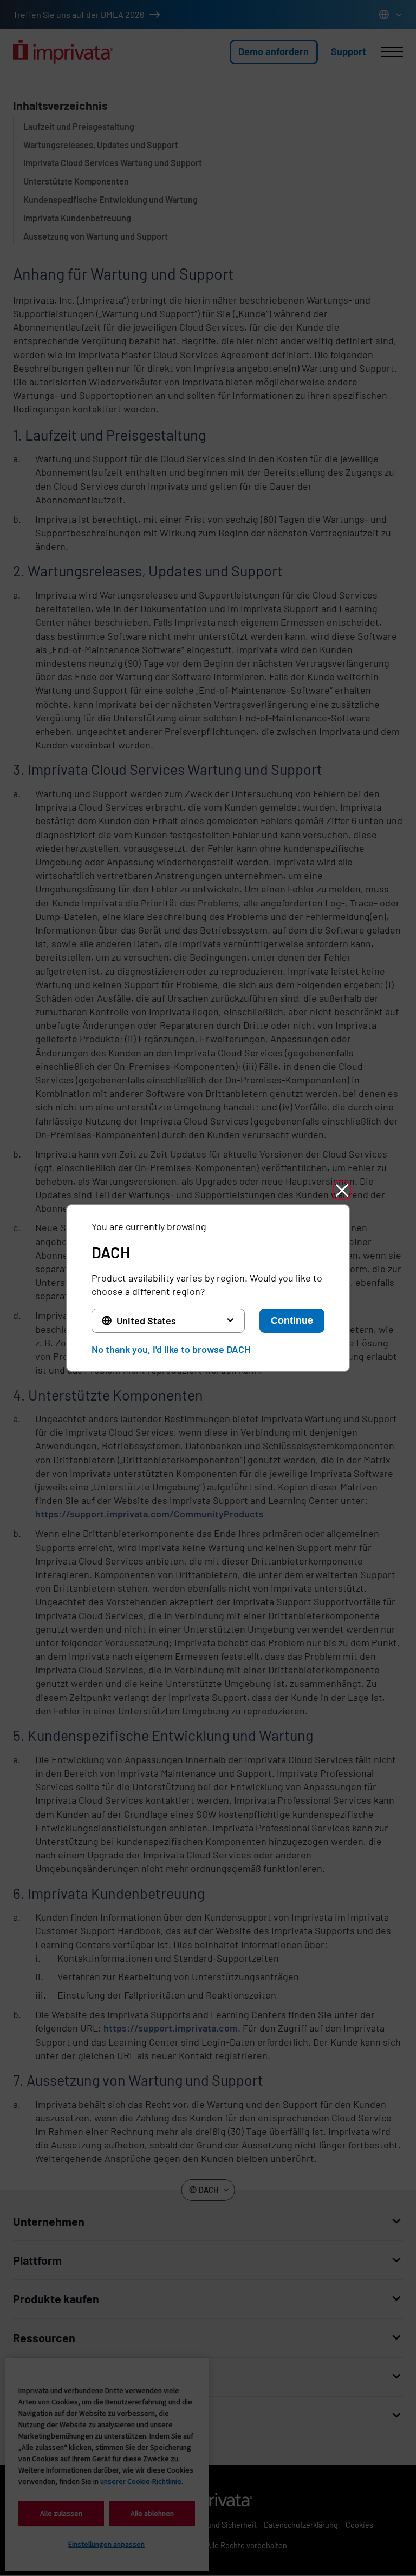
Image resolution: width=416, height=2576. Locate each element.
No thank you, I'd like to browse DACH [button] (171, 1349)
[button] (342, 1191)
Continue (292, 1320)
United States (146, 1320)
